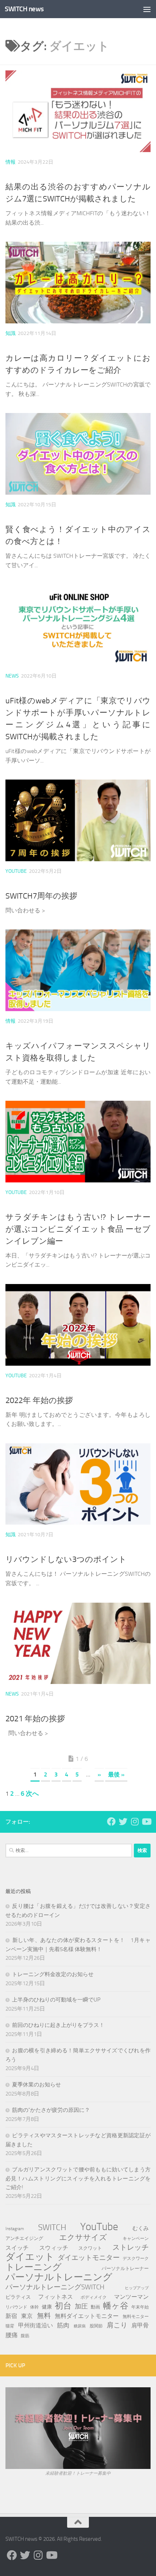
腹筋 (25, 2336)
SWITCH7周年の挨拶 (41, 896)
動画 (95, 2307)
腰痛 (12, 2335)
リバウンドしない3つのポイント (66, 1559)
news (12, 676)
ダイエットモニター (89, 2258)
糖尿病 (80, 2326)
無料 (44, 2316)
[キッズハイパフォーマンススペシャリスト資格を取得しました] (78, 970)
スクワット (90, 2248)
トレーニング (34, 2267)
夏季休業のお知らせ (36, 2085)
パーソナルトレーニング (59, 2277)
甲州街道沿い (36, 2325)
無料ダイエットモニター (87, 2316)
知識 (11, 333)
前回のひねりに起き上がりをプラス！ (58, 2025)
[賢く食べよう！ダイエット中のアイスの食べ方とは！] (78, 454)
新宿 (11, 2316)
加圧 (81, 2306)
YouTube (16, 871)
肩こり (117, 2325)
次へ (32, 1794)
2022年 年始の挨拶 (39, 1401)
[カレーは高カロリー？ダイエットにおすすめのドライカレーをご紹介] (78, 283)
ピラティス (18, 2297)
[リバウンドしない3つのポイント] (78, 1484)
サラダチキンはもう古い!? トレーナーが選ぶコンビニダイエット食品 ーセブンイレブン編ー (78, 1229)
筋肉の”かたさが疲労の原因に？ (51, 2110)
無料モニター (136, 2316)
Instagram (15, 2229)
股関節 (96, 2326)
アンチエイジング (24, 2238)
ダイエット (30, 2257)
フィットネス (56, 2297)
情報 (11, 162)
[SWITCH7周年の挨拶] (78, 820)
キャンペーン (136, 2238)
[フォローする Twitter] (123, 1821)
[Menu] (147, 9)
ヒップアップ (137, 2288)
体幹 (34, 2307)
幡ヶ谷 (116, 2306)
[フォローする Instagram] (135, 1821)
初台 (63, 2306)
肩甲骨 (140, 2325)
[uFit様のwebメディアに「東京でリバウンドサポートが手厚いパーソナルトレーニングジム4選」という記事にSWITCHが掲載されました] (78, 625)
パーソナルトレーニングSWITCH (55, 2287)
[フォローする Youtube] (146, 1821)
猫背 (10, 2326)
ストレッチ (131, 2247)
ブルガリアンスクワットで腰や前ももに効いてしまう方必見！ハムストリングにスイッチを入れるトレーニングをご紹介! (78, 2178)
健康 (47, 2307)
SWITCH (52, 2227)
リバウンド (16, 2307)
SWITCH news (24, 9)
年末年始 (140, 2307)
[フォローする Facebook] (111, 1821)
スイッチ (17, 2248)
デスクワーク (136, 2258)
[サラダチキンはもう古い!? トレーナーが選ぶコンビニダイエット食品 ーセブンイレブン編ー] (78, 1142)
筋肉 (63, 2325)
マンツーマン (131, 2297)
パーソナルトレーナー (125, 2268)
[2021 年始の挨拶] (78, 1643)
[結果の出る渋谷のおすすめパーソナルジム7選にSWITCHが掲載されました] (78, 111)
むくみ (141, 2228)
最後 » (116, 1774)
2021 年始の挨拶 (35, 1719)
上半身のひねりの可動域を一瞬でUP (56, 2000)
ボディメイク (94, 2297)
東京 (27, 2316)
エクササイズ (83, 2237)
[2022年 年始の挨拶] (78, 1325)
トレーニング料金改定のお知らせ (53, 1974)
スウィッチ (54, 2248)
